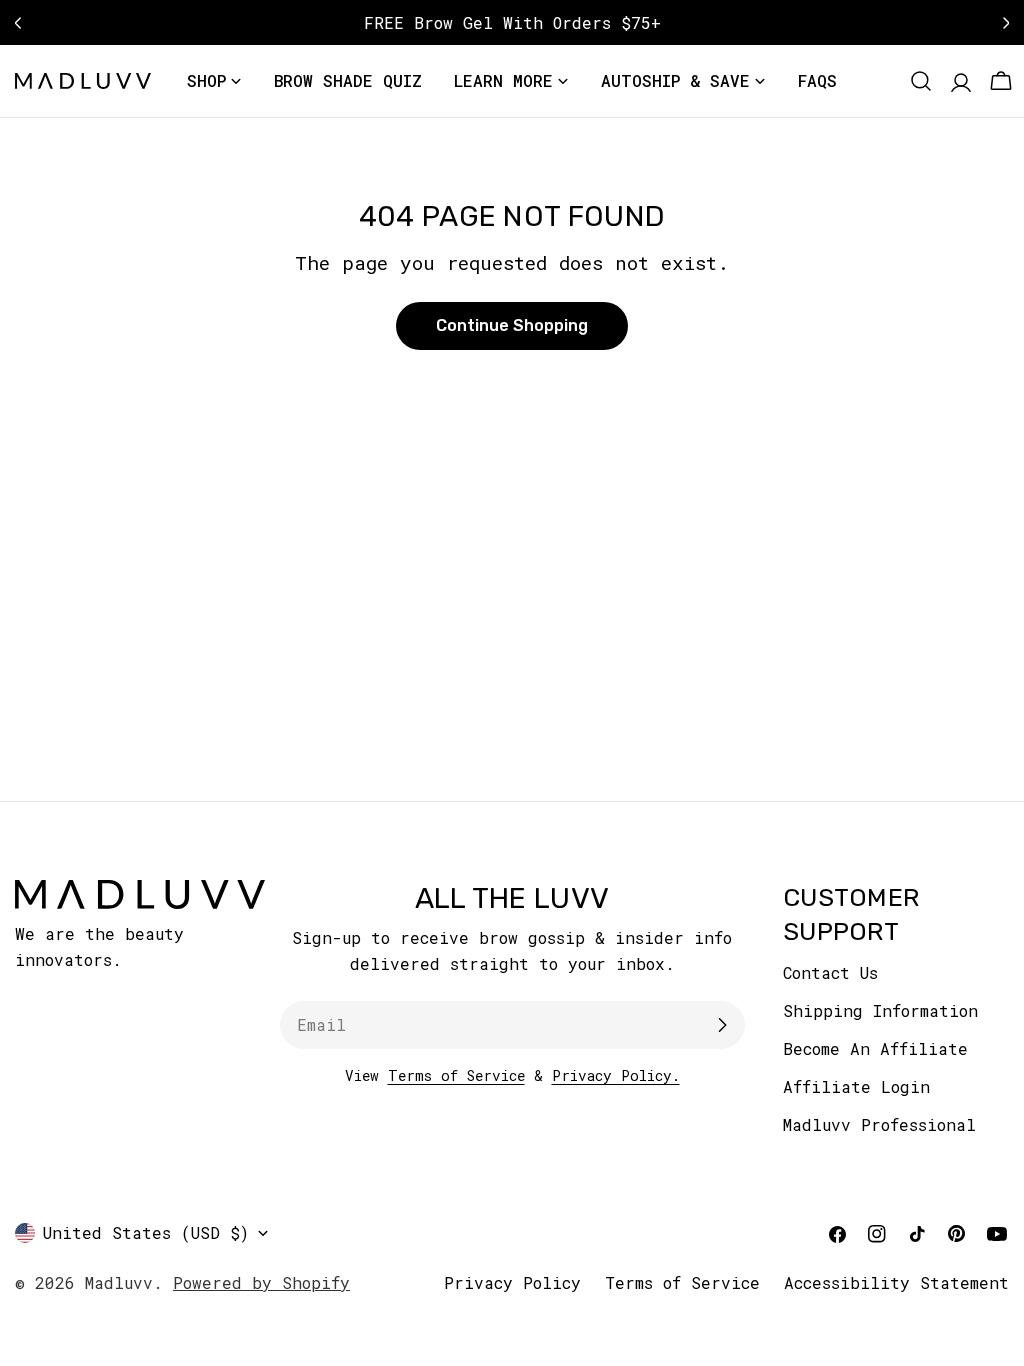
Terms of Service (456, 1075)
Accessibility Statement (896, 1282)
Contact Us (830, 972)
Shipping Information (880, 1010)
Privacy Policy (512, 1282)
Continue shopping (512, 325)
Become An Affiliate (875, 1048)
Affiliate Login (856, 1086)
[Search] (921, 81)
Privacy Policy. (616, 1075)
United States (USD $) (146, 1232)
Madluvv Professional (879, 1124)
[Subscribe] (722, 1025)
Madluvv (119, 1282)
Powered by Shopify (261, 1282)
